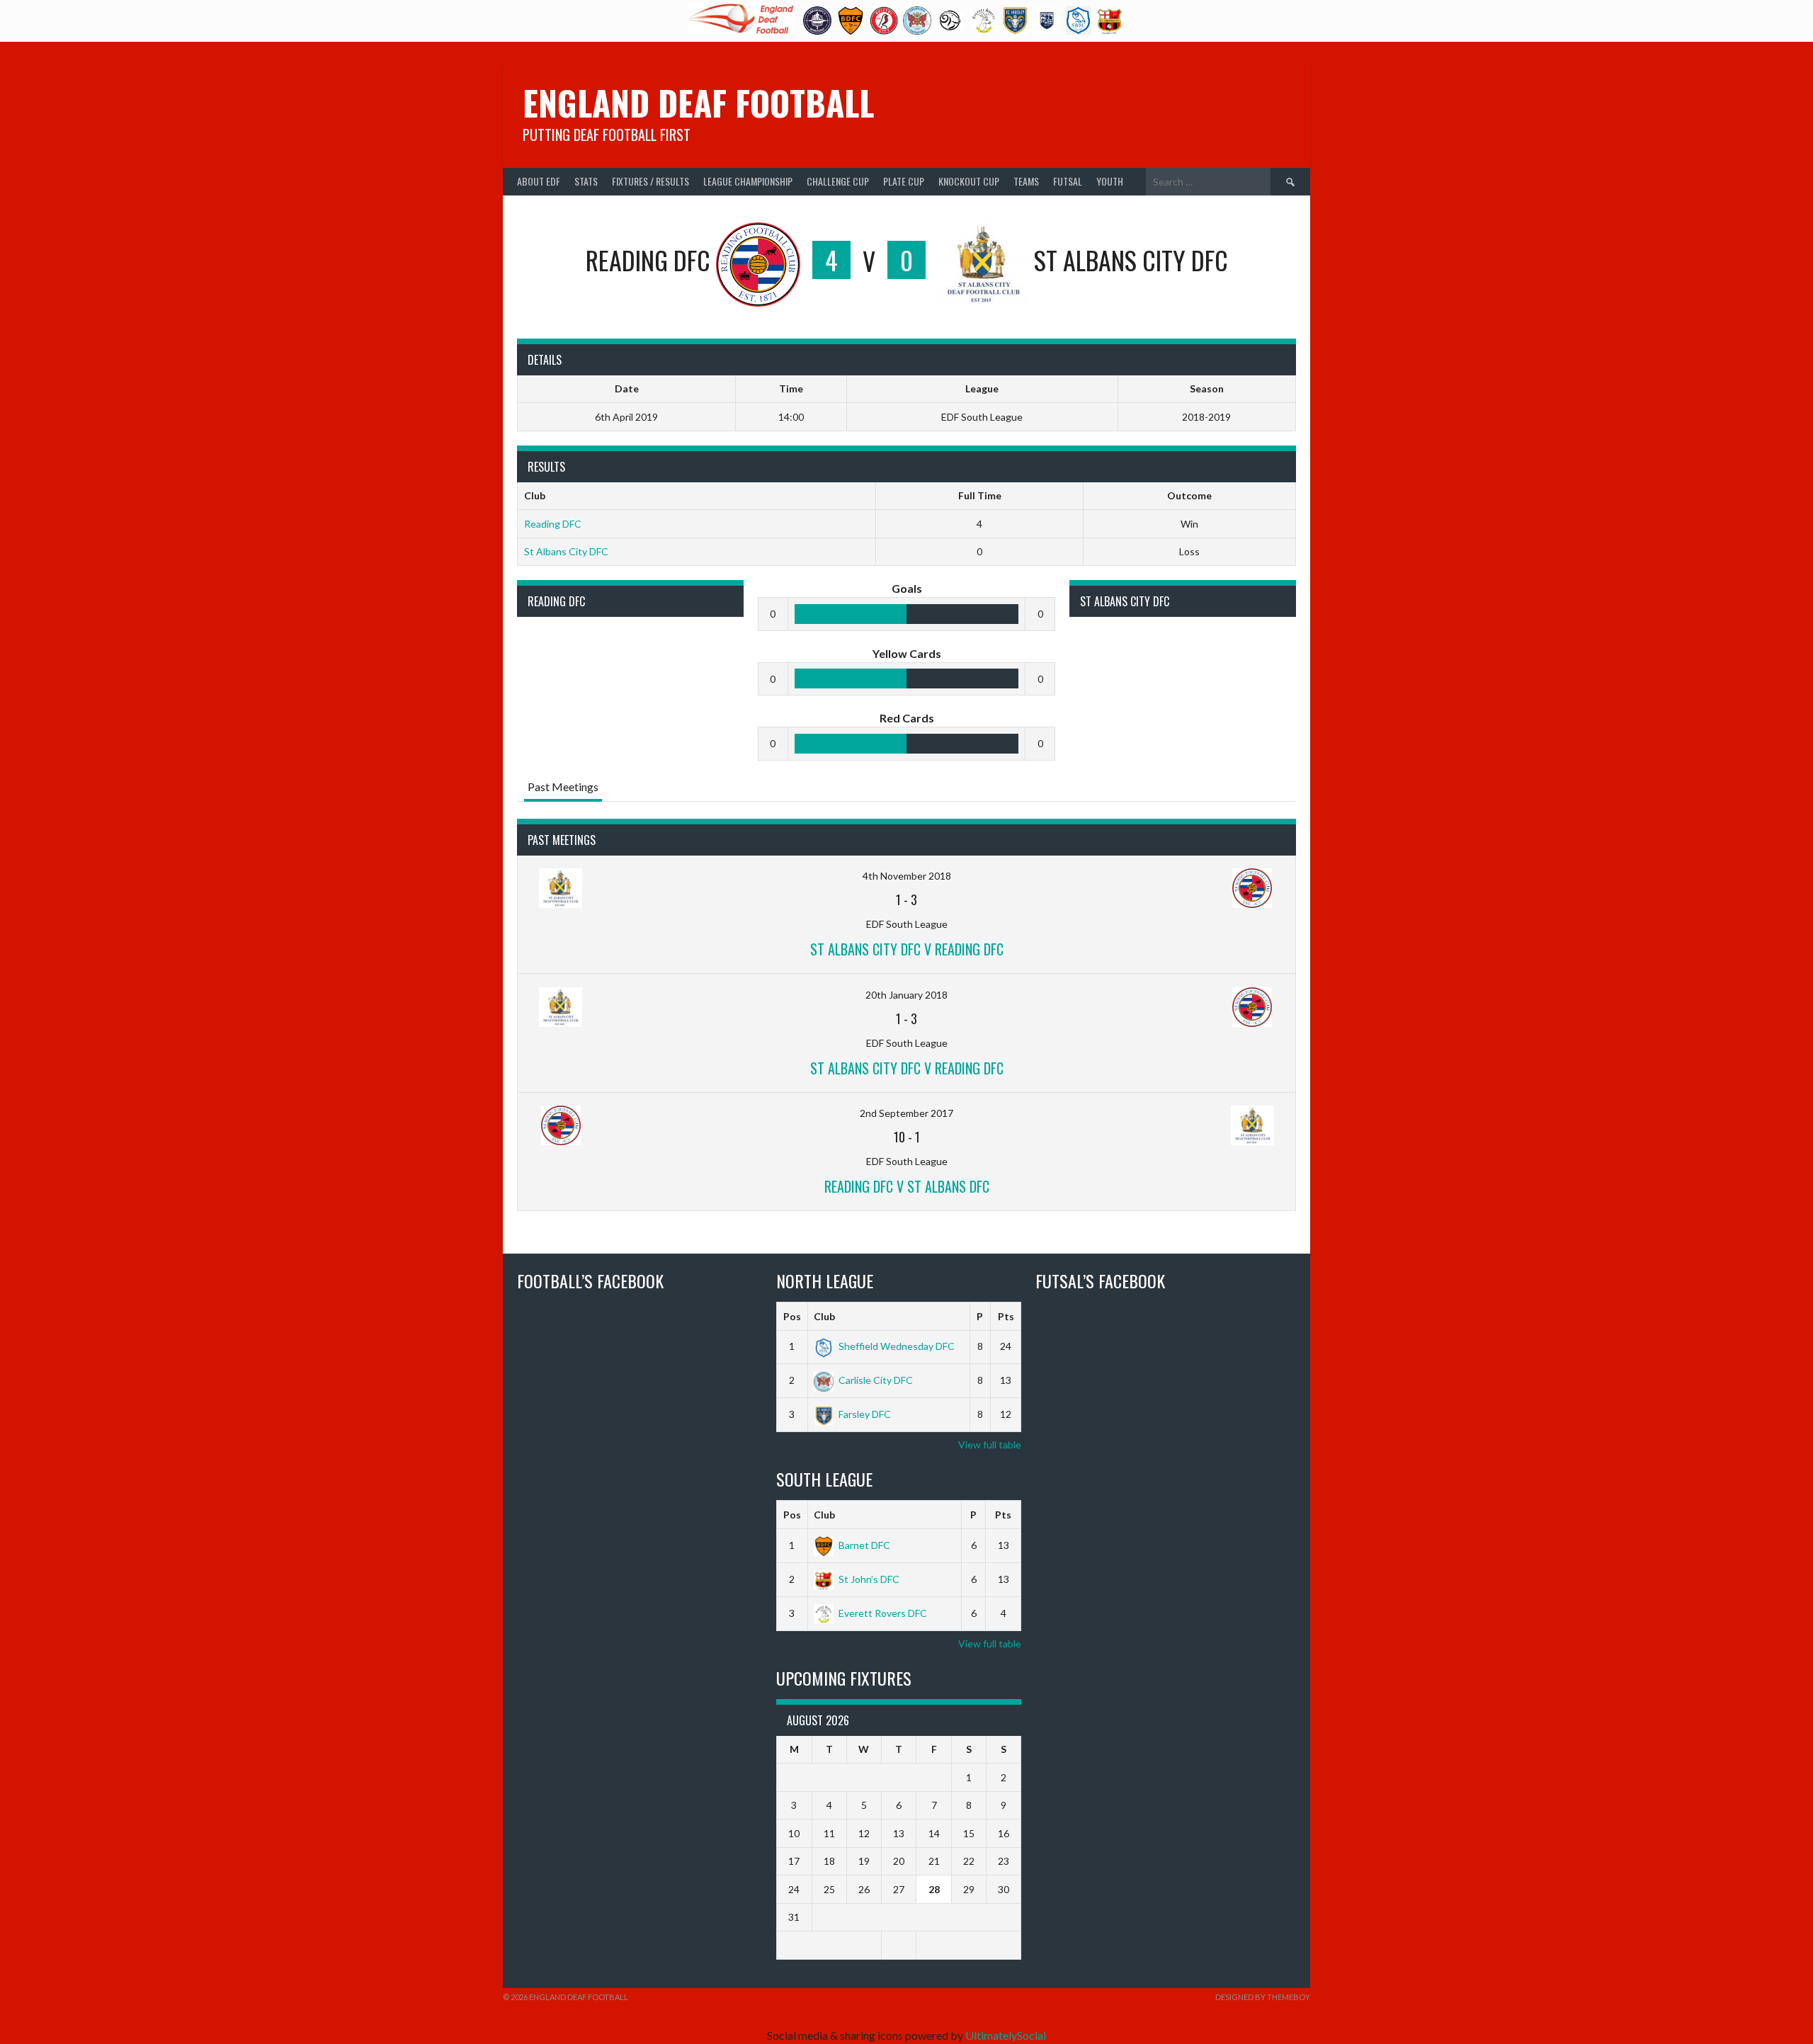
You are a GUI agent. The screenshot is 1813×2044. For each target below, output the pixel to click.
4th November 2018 (907, 876)
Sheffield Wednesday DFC (897, 1346)
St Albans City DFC (566, 551)
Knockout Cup (969, 181)
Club (824, 1316)
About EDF (539, 181)
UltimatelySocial (1006, 2035)
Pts (1006, 1316)
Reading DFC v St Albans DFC (907, 1186)
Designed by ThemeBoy (1263, 1997)
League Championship (748, 181)
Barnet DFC (864, 1545)
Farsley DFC (865, 1414)
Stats (586, 181)
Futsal (1068, 181)
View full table (990, 1444)
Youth (1110, 181)
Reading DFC (553, 524)
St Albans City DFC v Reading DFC (907, 949)
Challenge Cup (838, 181)
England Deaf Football (698, 102)
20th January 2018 (906, 995)
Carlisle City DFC (876, 1380)
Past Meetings (563, 787)
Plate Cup (904, 181)
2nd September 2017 (906, 1113)
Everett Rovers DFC (883, 1613)
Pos (792, 1316)
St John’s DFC (869, 1579)
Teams (1026, 181)
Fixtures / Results (650, 181)
